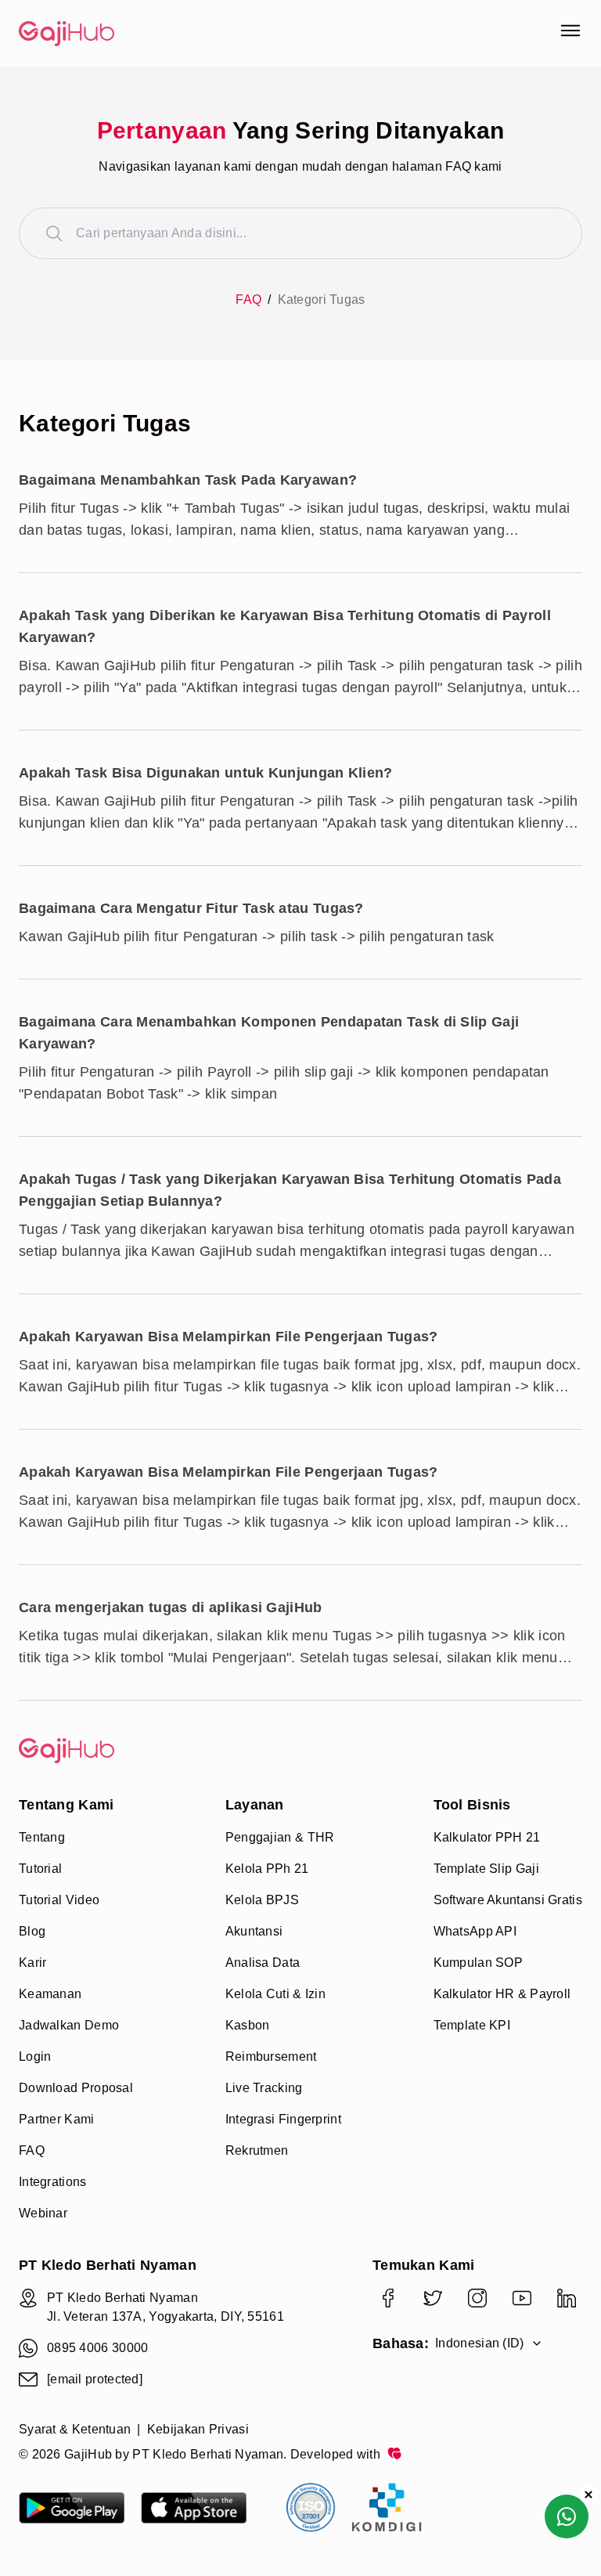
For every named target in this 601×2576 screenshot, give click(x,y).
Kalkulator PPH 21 (487, 1837)
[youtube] (522, 2298)
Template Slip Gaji (486, 1869)
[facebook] (388, 2298)
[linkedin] (566, 2298)
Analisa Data (263, 1963)
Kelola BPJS (262, 1900)
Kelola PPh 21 (267, 1869)
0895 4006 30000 (98, 2348)
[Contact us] (567, 2516)
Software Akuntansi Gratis (508, 1900)
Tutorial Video (59, 1900)
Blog (32, 1931)
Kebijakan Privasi (198, 2429)
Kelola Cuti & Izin (275, 1994)
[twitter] (432, 2298)
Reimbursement (271, 2056)
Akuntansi (254, 1931)
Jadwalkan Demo (69, 2025)
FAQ (248, 299)
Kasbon (248, 2025)
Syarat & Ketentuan (75, 2429)
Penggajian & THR (280, 1837)
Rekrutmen (257, 2150)
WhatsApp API (475, 1931)
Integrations (53, 2182)
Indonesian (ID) (480, 2343)
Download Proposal (76, 2088)
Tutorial (40, 1869)
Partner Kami (57, 2119)
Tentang (42, 1837)
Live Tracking (264, 2088)
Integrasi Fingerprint (283, 2119)
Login (35, 2056)
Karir (33, 1963)
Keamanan (50, 1994)
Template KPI (472, 2025)
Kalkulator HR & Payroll (502, 1994)
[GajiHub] (160, 34)
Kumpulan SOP (479, 1963)
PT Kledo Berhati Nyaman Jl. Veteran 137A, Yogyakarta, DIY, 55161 (166, 2307)
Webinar (43, 2213)
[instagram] (477, 2298)
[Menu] (570, 31)
